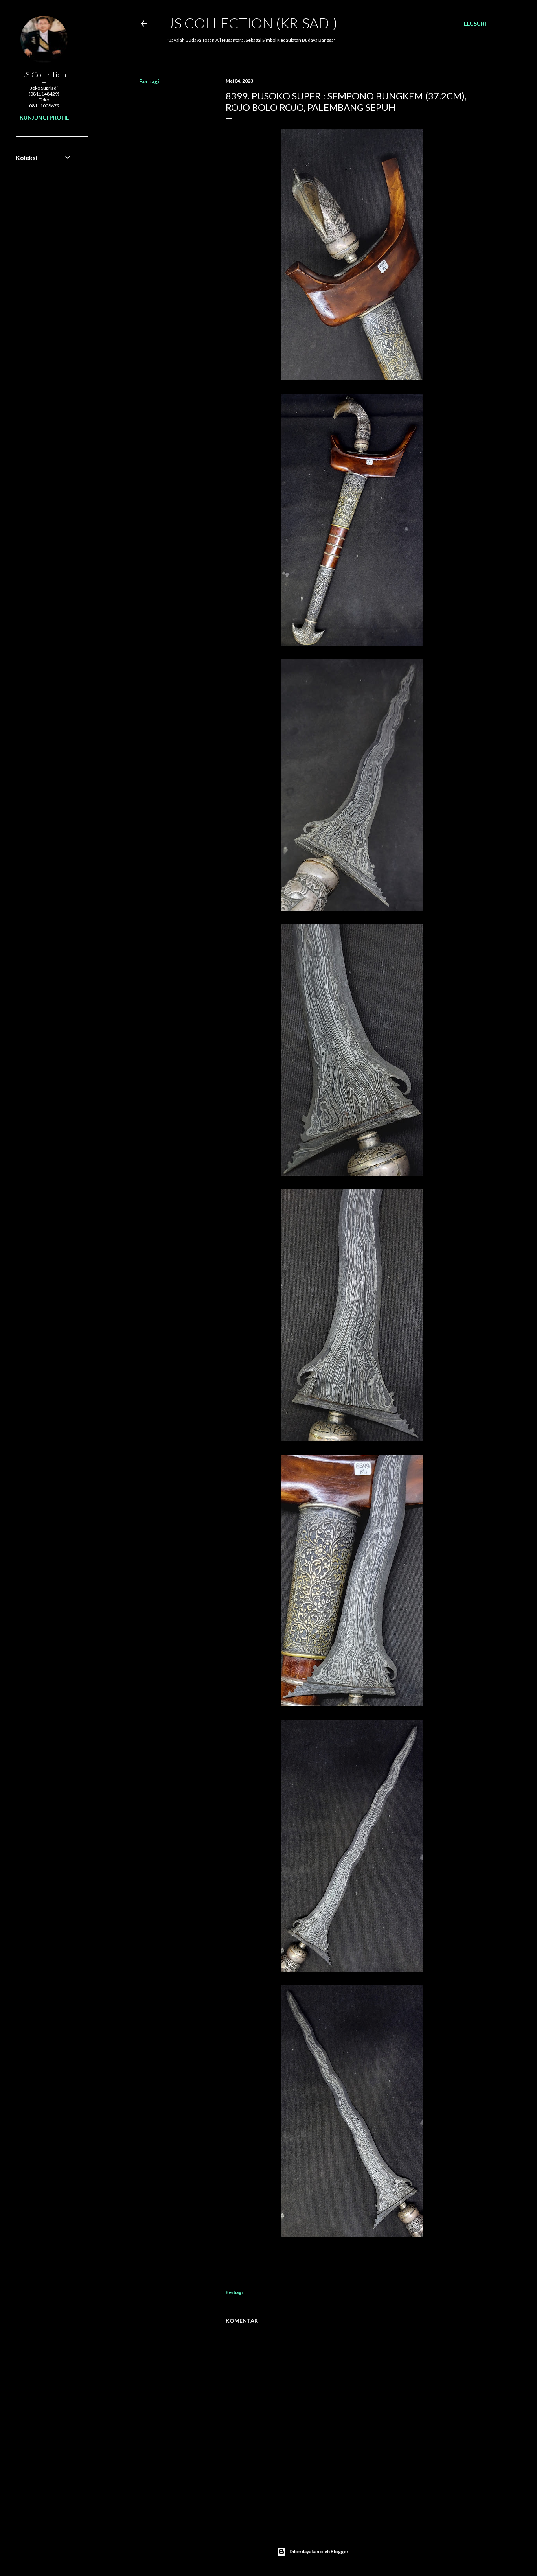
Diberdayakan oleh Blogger (319, 2551)
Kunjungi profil (44, 117)
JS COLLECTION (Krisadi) (252, 23)
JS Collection (44, 74)
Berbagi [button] (149, 81)
